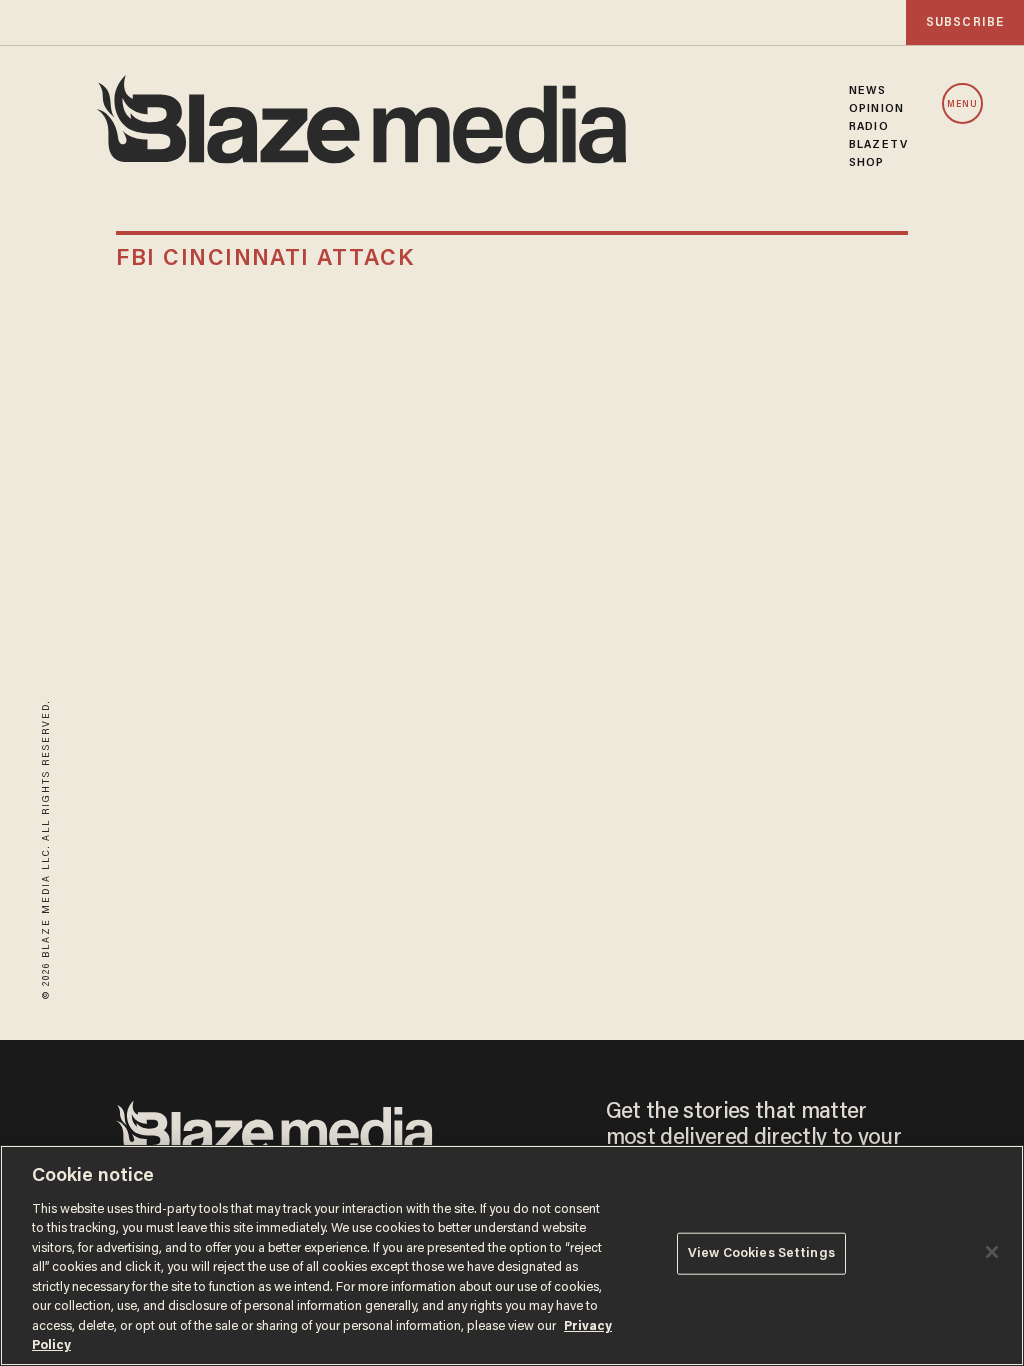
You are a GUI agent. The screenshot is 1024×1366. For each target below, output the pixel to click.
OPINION (876, 109)
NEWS (867, 91)
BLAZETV (878, 145)
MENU (962, 104)
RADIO (869, 127)
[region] (512, 1255)
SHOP (866, 163)
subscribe (965, 22)
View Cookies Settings (761, 1253)
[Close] (992, 1252)
